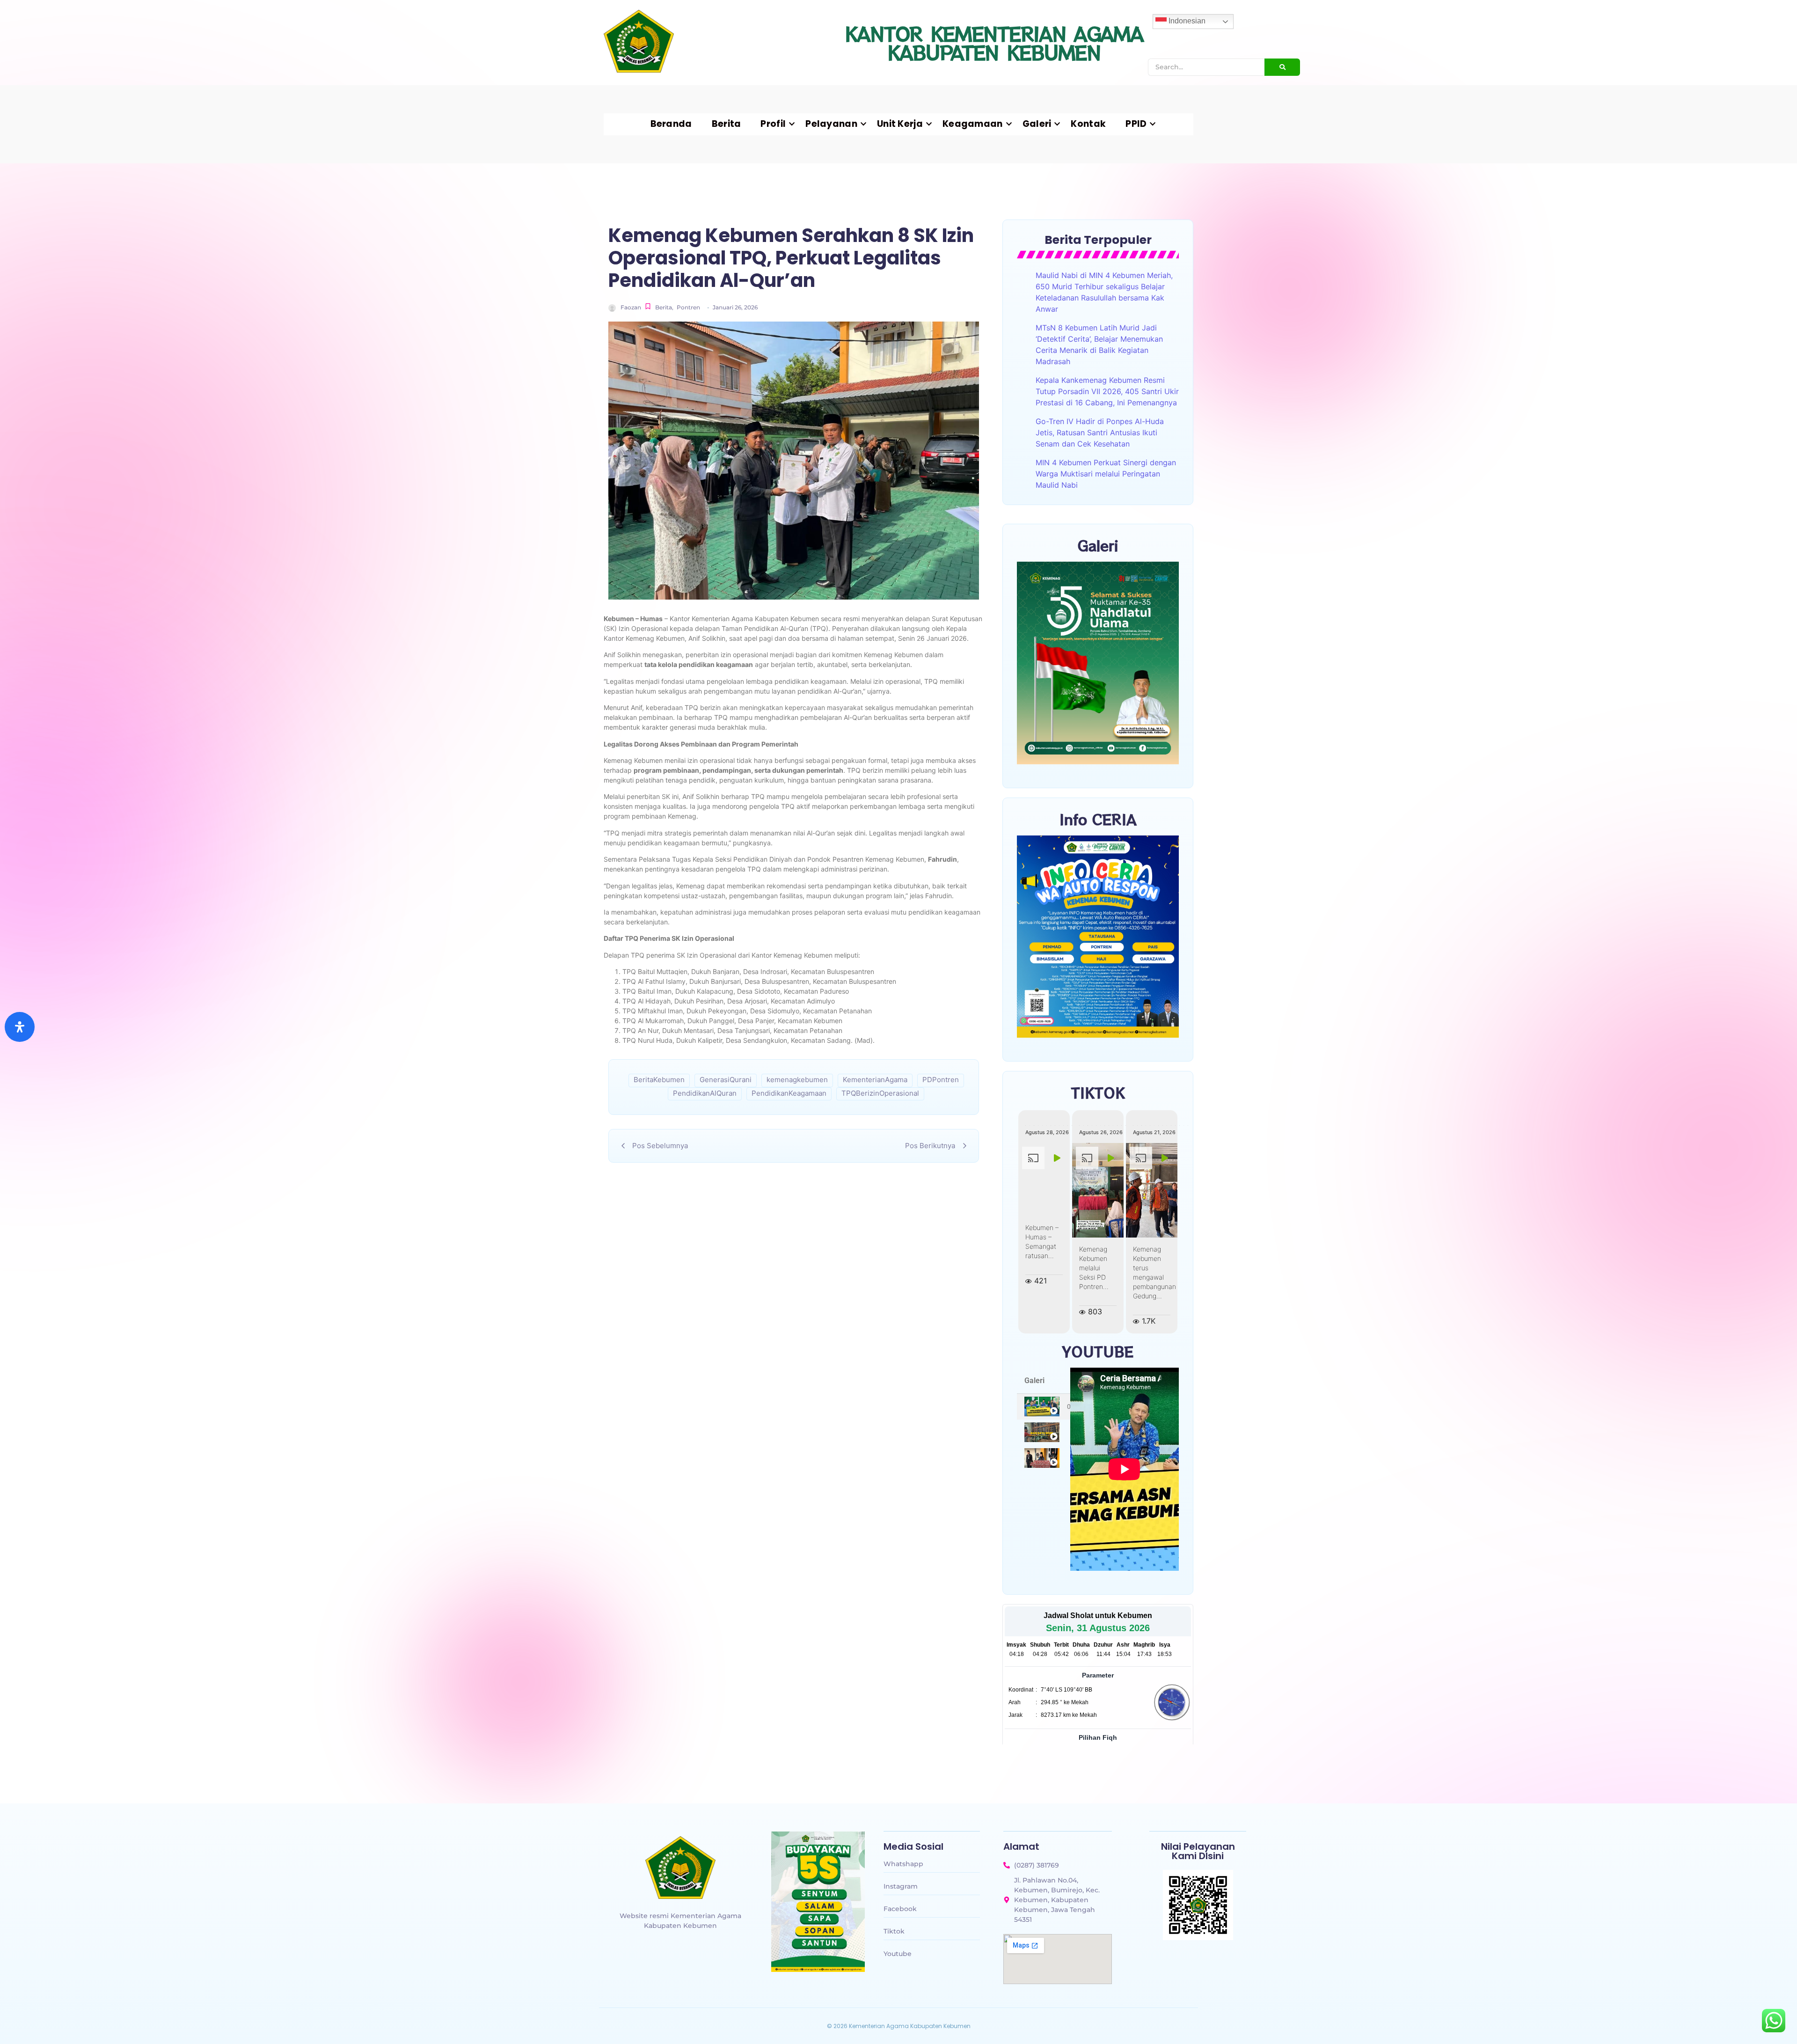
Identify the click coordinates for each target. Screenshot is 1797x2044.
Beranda (671, 124)
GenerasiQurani (726, 1080)
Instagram (901, 1886)
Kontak (1088, 124)
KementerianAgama (875, 1080)
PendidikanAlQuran (705, 1093)
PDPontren (941, 1080)
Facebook (900, 1909)
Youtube (898, 1954)
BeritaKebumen (659, 1080)
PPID (1136, 124)
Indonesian (1186, 21)
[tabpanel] (1125, 1469)
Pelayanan (831, 124)
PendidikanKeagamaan (789, 1093)
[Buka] (20, 1027)
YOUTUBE (1098, 1351)
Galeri (1037, 124)
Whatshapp (903, 1864)
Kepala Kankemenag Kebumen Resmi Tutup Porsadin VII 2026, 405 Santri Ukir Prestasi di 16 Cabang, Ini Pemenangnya (1107, 391)
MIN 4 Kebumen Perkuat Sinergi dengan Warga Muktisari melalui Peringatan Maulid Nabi (1106, 474)
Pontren (688, 307)
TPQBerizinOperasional (880, 1093)
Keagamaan (973, 124)
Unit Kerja (900, 124)
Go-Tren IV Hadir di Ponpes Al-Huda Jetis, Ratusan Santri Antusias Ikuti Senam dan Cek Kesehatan (1100, 432)
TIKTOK (1098, 1092)
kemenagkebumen (797, 1080)
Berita (727, 124)
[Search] (1282, 67)
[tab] (1044, 1407)
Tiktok (894, 1931)
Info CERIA (1098, 819)
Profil (773, 124)
